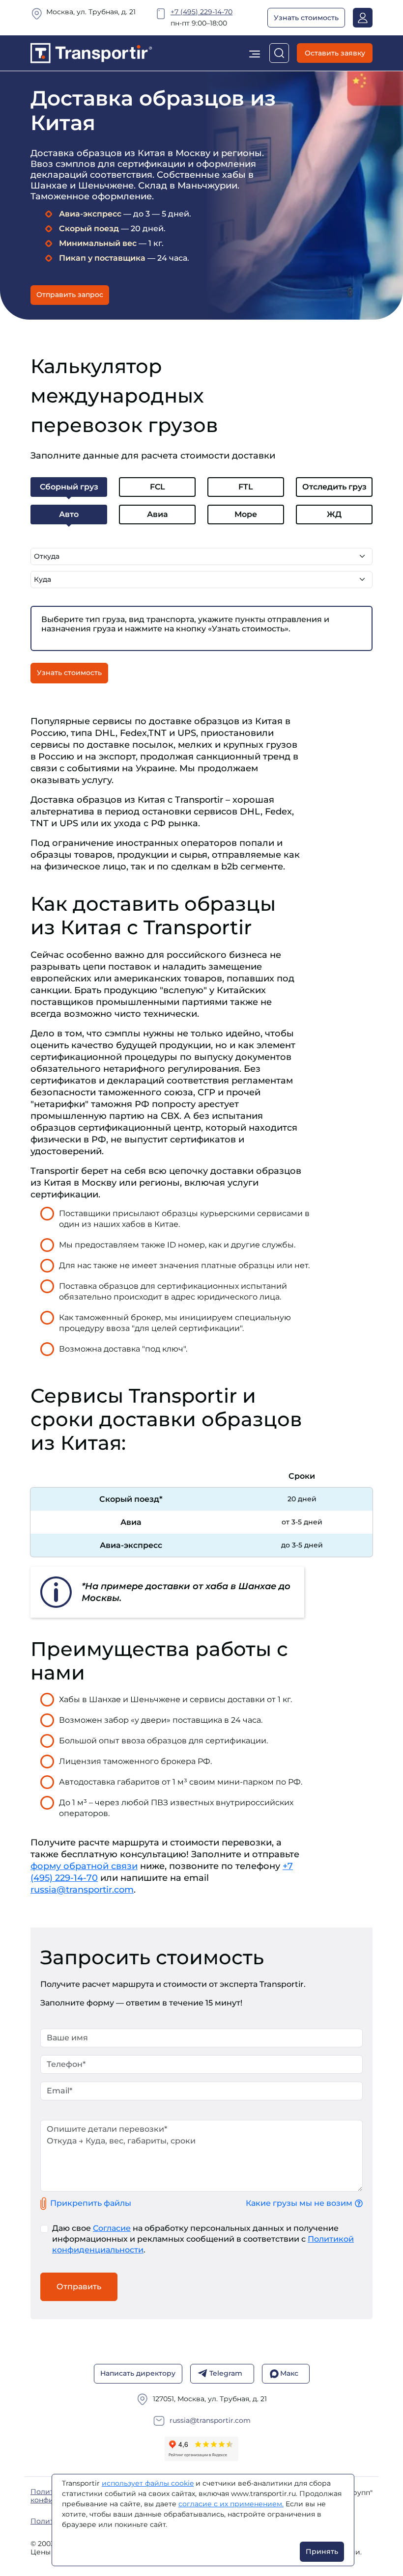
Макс (289, 2373)
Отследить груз (334, 487)
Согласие (112, 2228)
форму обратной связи (84, 1866)
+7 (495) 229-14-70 (201, 12)
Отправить (79, 2287)
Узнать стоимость (306, 18)
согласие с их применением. (231, 2504)
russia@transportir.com (82, 1890)
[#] (91, 52)
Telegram (226, 2373)
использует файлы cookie (148, 2483)
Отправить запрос (70, 295)
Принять (322, 2551)
